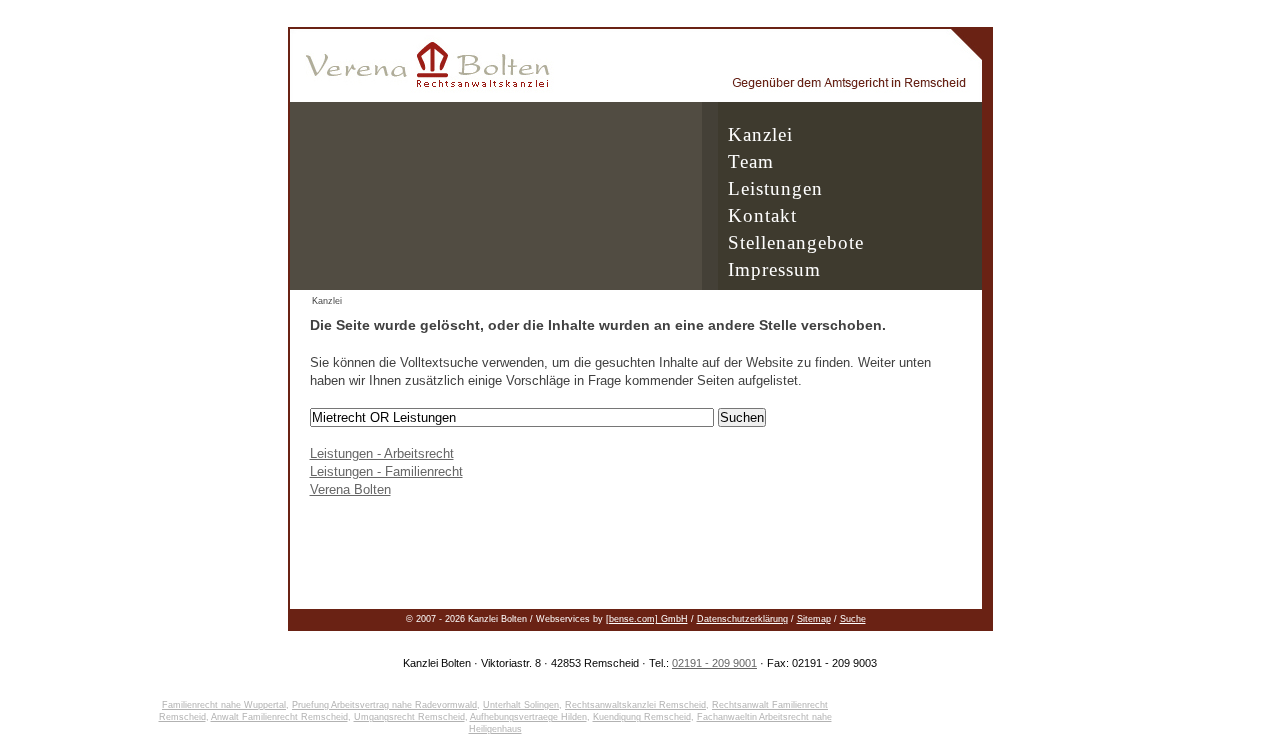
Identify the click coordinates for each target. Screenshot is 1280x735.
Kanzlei (760, 134)
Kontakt (762, 215)
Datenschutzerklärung (742, 619)
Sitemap (814, 619)
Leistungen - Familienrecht (386, 471)
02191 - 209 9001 (714, 663)
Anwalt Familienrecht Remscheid (279, 717)
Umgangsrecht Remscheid (409, 717)
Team (751, 161)
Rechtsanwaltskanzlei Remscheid (635, 705)
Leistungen (775, 188)
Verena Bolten (350, 489)
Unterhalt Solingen (521, 705)
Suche (853, 619)
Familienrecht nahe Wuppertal (224, 705)
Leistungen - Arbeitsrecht (382, 453)
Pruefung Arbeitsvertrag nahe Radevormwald (384, 705)
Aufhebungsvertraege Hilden (528, 717)
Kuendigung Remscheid (642, 717)
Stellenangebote (796, 242)
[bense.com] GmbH (647, 619)
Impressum (774, 269)
